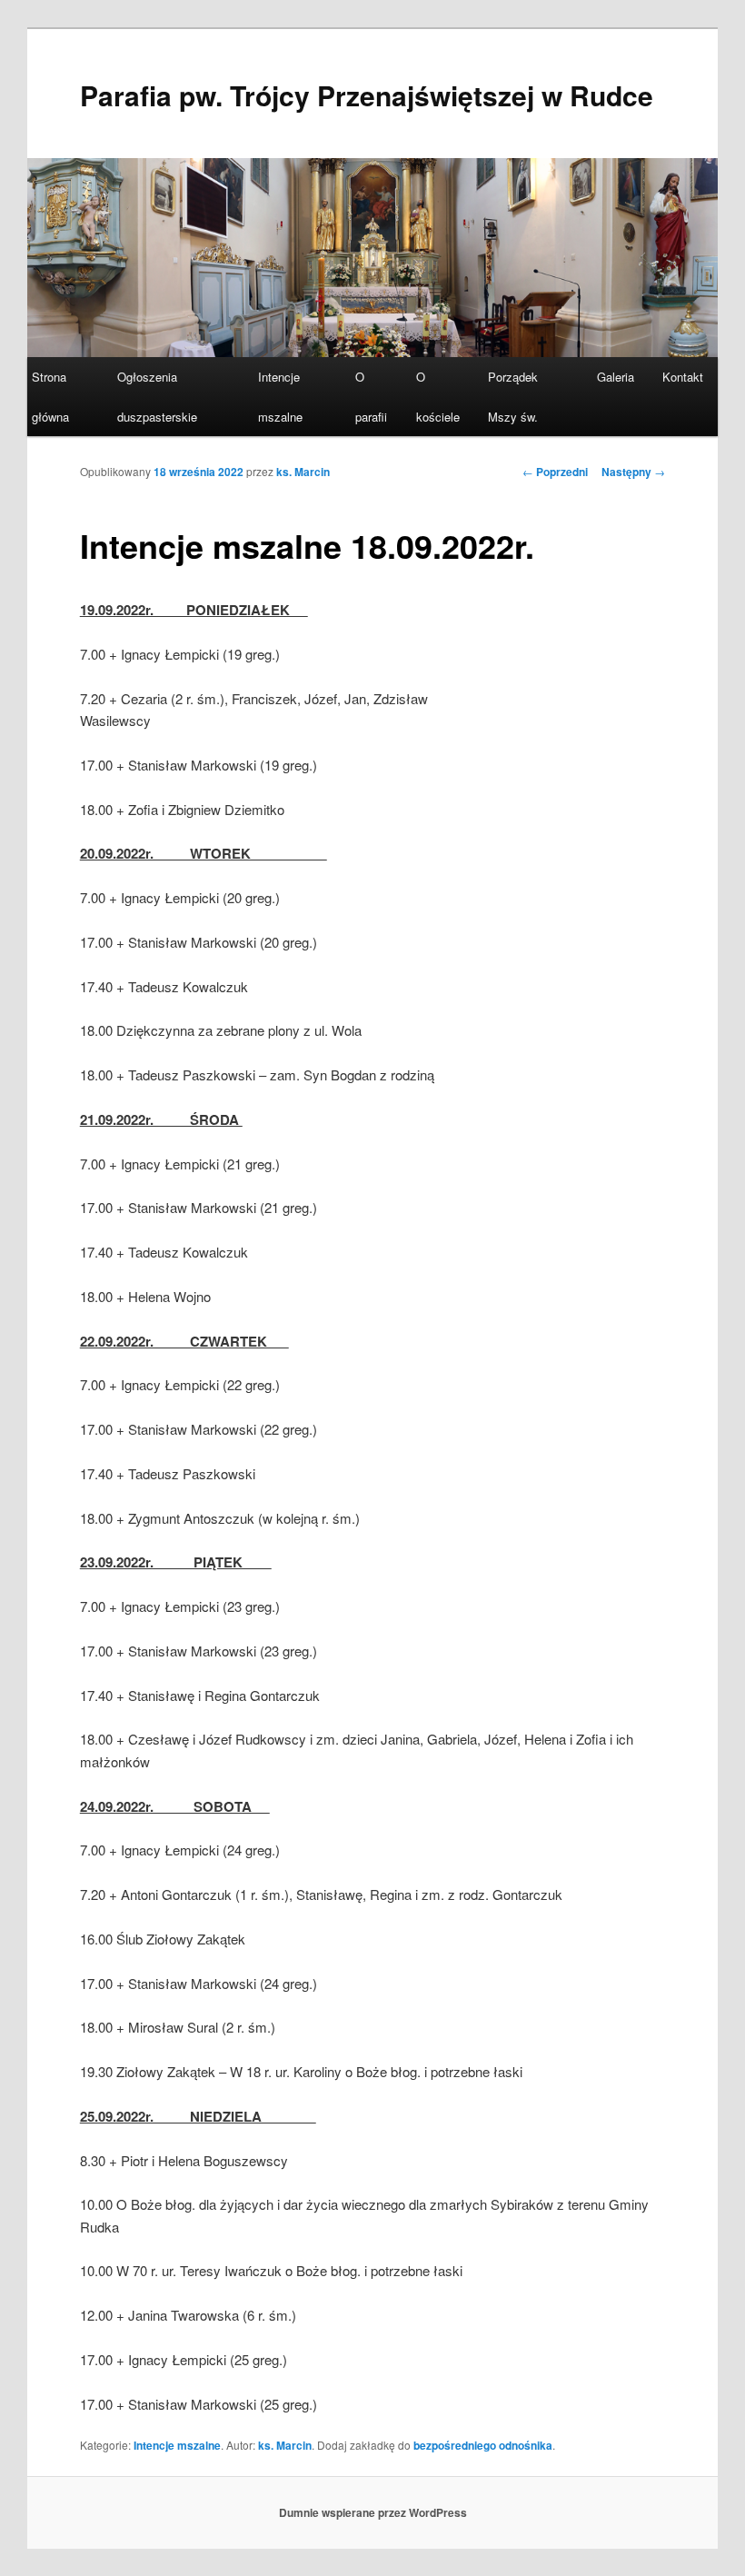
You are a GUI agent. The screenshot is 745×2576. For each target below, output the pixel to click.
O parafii (371, 396)
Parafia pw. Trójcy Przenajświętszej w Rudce (367, 95)
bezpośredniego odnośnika (483, 2445)
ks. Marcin (303, 472)
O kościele (438, 396)
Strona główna (50, 396)
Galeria (616, 377)
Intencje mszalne (280, 396)
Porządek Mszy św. (513, 396)
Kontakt (683, 377)
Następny (633, 472)
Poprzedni (555, 472)
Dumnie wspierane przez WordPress (373, 2512)
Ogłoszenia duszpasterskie (157, 396)
